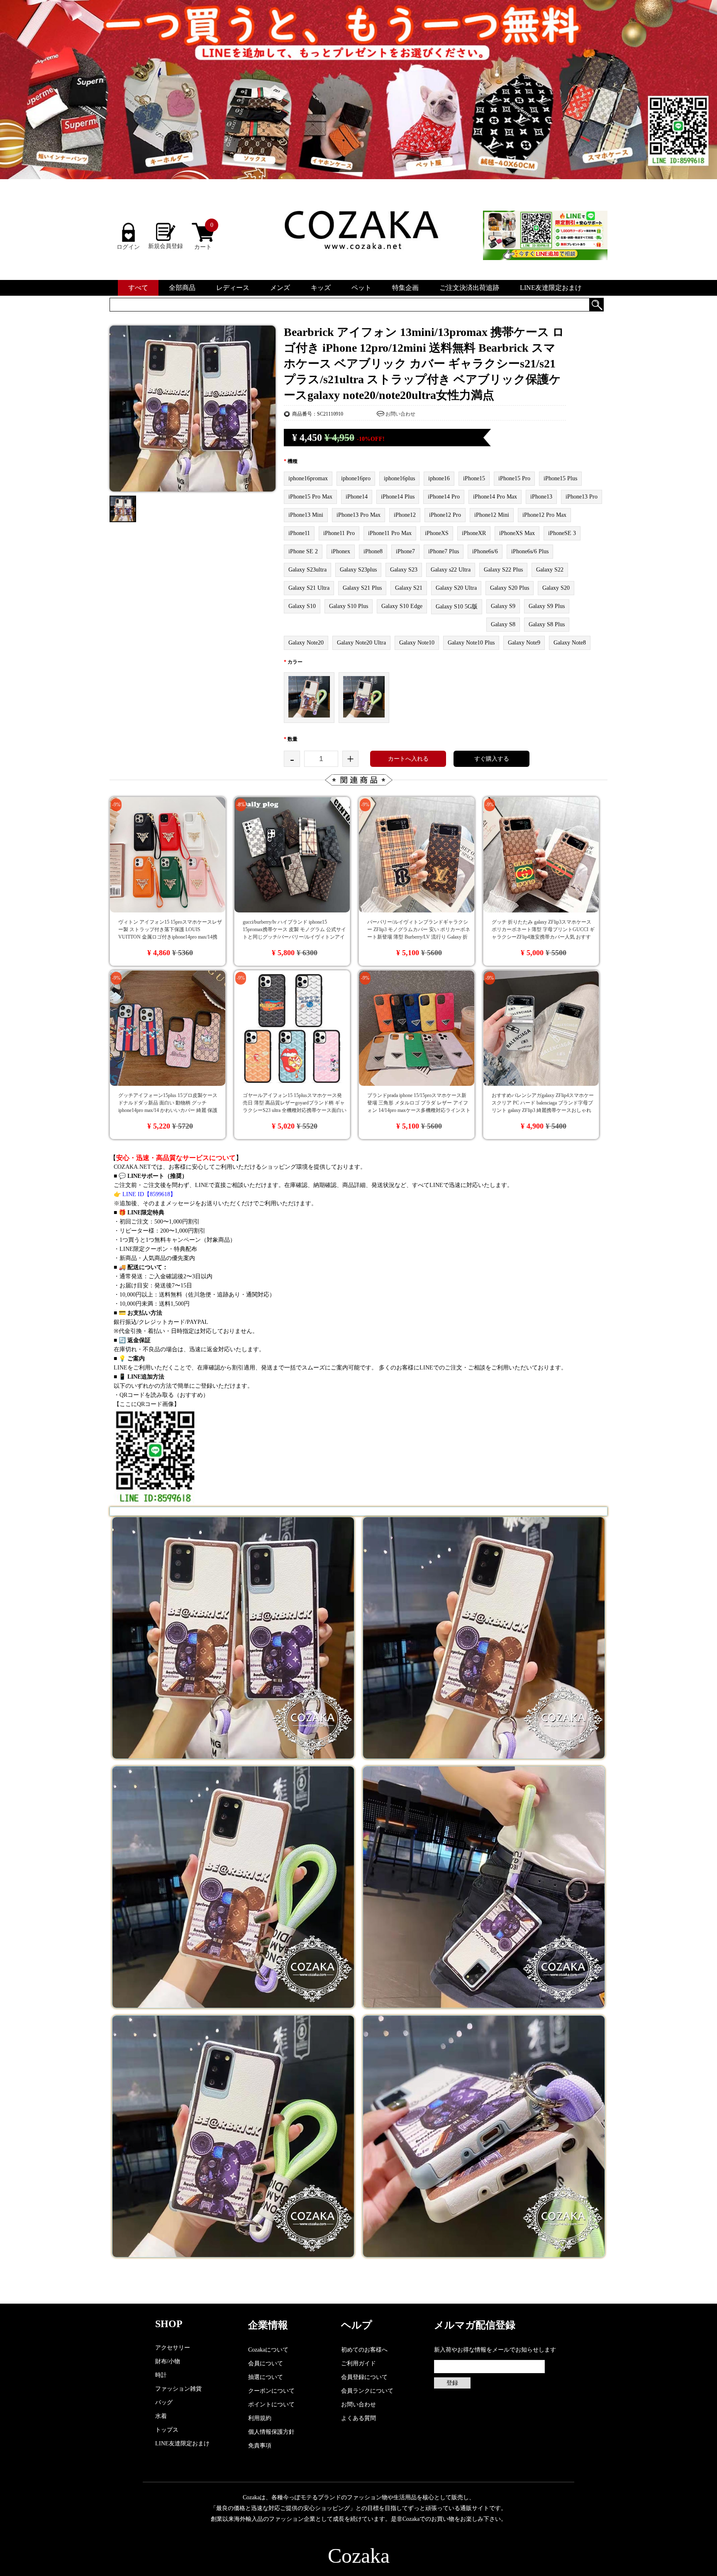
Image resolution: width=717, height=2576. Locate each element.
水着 (161, 2416)
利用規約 (260, 2418)
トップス (167, 2430)
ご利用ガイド (358, 2363)
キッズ (321, 288)
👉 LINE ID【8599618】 (145, 1194)
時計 (161, 2375)
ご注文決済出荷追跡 (469, 288)
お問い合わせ (400, 414)
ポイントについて (271, 2405)
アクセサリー (173, 2348)
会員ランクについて (367, 2391)
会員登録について (364, 2377)
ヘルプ (357, 2325)
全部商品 (182, 288)
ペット (361, 288)
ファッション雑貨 (178, 2389)
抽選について (266, 2377)
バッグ (164, 2402)
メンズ (280, 288)
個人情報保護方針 (271, 2432)
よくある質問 (358, 2418)
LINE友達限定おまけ (551, 288)
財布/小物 (168, 2361)
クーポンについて (271, 2391)
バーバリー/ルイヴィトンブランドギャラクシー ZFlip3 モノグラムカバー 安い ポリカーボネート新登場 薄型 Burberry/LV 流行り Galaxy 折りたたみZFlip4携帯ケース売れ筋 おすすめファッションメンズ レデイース (419, 937)
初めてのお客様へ (364, 2350)
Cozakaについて (268, 2350)
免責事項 (260, 2446)
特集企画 (405, 288)
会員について (266, 2363)
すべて (138, 288)
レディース (233, 288)
